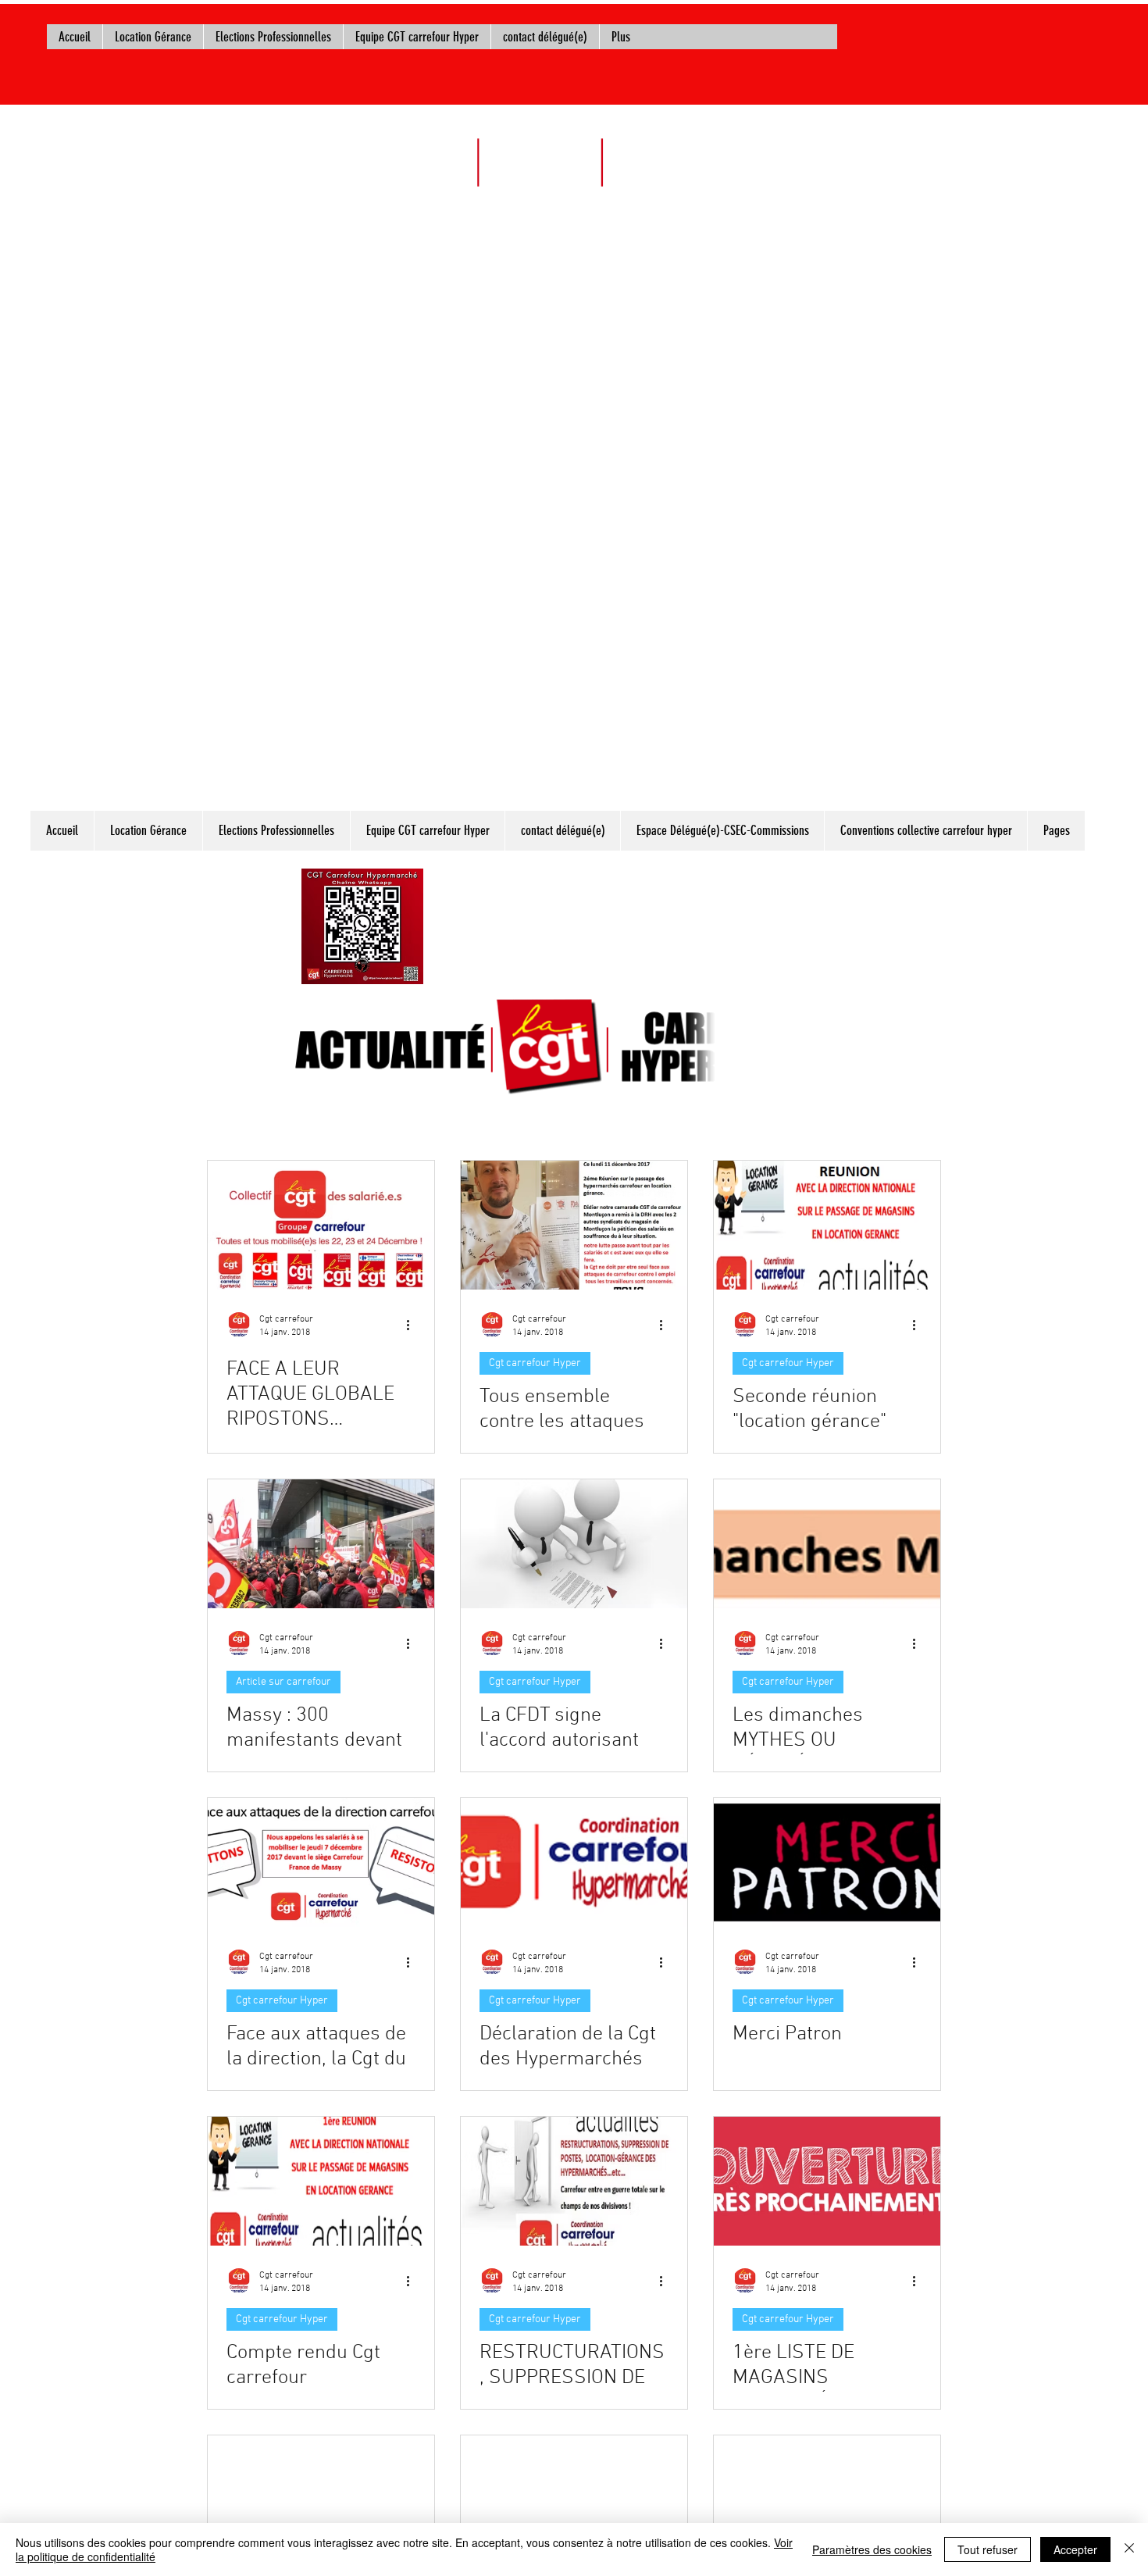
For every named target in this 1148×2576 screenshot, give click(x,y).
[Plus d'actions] (413, 1325)
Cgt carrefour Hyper (535, 1363)
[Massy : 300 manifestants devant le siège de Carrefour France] (321, 1544)
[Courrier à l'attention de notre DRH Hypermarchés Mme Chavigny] (574, 2500)
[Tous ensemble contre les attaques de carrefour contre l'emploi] (574, 1225)
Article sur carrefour (283, 1682)
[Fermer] (1129, 2549)
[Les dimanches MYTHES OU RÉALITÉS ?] (827, 1544)
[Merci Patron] (827, 1862)
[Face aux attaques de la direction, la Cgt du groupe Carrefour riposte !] (321, 1862)
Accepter (1075, 2549)
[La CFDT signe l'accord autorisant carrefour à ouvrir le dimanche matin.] (574, 1544)
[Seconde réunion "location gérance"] (827, 1225)
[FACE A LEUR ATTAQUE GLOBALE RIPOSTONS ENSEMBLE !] (321, 1225)
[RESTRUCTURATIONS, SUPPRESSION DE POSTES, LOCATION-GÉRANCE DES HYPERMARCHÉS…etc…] (574, 2181)
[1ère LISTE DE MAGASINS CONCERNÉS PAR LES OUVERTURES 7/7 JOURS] (827, 2181)
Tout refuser (988, 2549)
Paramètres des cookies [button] (872, 2549)
